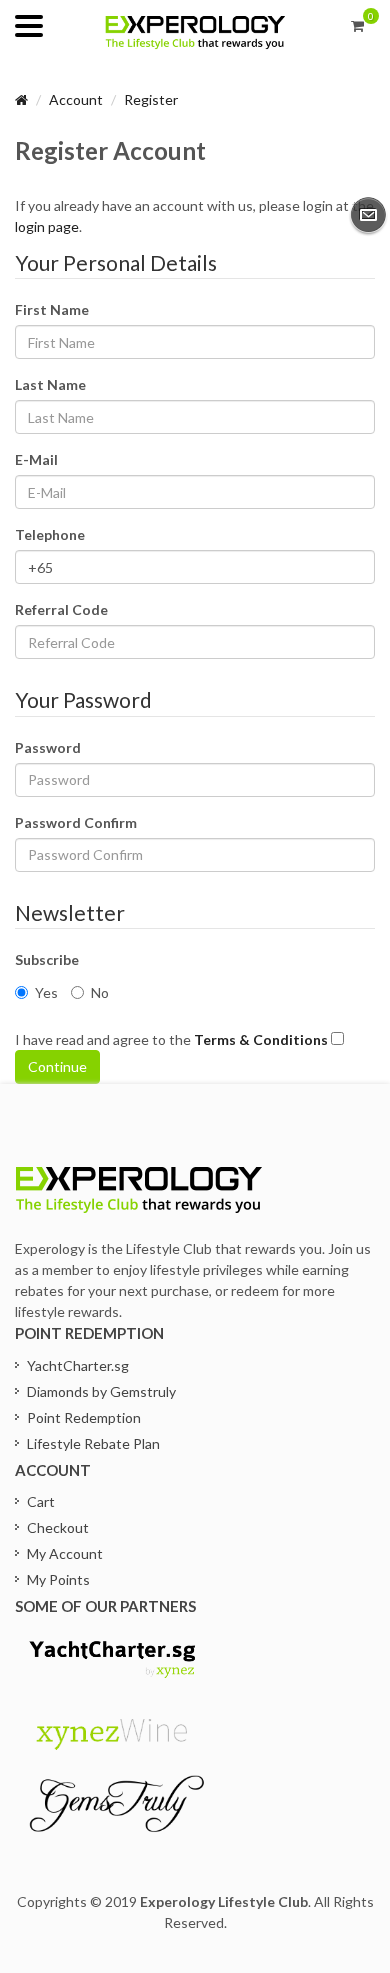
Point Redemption (84, 1417)
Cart (41, 1501)
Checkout (58, 1527)
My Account (65, 1553)
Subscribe (47, 959)
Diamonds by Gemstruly (101, 1391)
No (100, 992)
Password (48, 747)
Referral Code (61, 609)
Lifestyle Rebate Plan (93, 1443)
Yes (46, 992)
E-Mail (36, 459)
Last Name (50, 384)
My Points (58, 1579)
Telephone (50, 534)
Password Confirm (76, 822)
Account (76, 99)
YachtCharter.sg (78, 1365)
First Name (52, 309)
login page (47, 226)
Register (151, 99)
